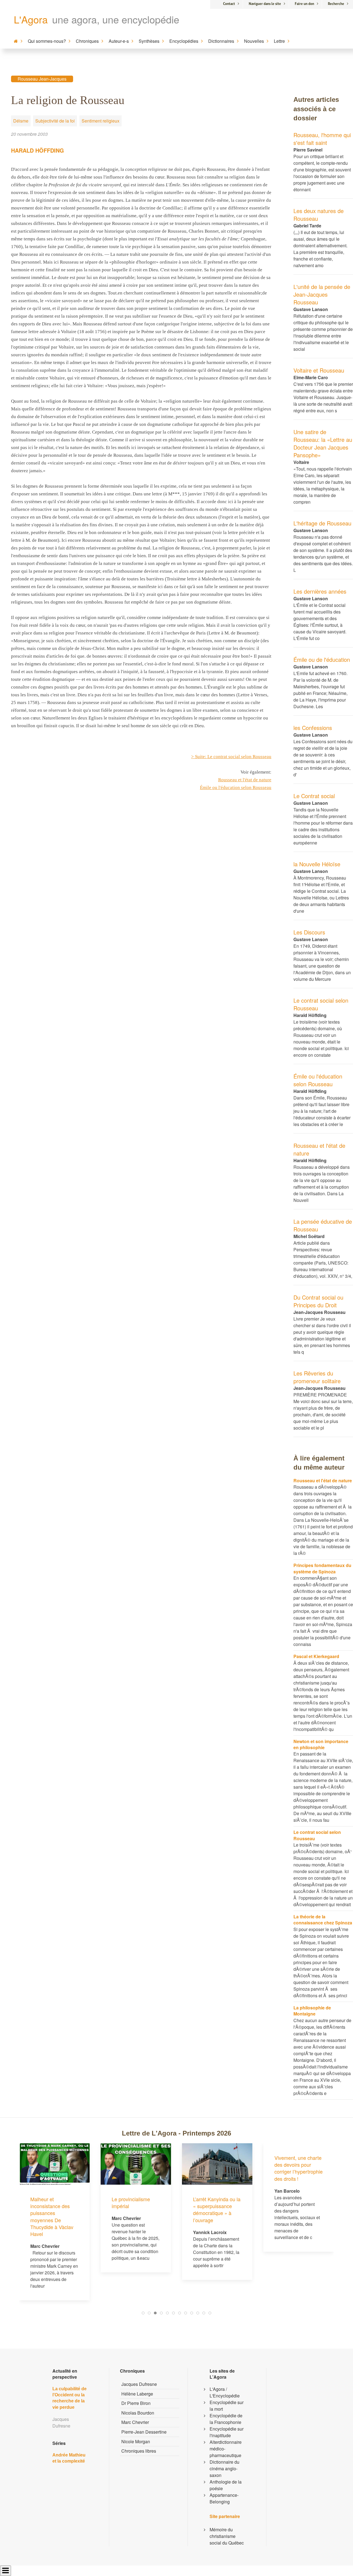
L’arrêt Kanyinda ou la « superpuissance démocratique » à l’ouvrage (217, 2209)
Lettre (279, 41)
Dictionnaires (221, 41)
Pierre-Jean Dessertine (144, 2432)
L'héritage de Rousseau (322, 523)
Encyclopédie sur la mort (227, 2406)
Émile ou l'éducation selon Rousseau (318, 1080)
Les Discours (309, 932)
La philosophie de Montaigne (312, 2011)
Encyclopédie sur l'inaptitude (227, 2432)
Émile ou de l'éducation (322, 659)
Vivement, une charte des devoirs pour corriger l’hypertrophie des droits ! (299, 2168)
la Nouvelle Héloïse (317, 864)
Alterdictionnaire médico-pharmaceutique (226, 2449)
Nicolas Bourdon (138, 2413)
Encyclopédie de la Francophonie (226, 2419)
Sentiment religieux (101, 121)
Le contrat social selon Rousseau (321, 1004)
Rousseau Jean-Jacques (42, 79)
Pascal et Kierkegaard (316, 1656)
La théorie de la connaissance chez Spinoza (323, 1920)
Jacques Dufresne (139, 2384)
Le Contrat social (314, 796)
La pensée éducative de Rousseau (323, 1225)
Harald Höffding (38, 150)
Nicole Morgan (136, 2441)
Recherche (336, 4)
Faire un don (304, 4)
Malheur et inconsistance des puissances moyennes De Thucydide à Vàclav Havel (52, 2216)
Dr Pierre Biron (136, 2403)
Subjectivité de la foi (55, 121)
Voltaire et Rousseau (319, 370)
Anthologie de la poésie (226, 2485)
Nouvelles (254, 41)
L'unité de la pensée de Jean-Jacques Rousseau (322, 294)
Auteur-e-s (119, 41)
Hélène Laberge (137, 2394)
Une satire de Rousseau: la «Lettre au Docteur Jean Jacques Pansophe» (323, 443)
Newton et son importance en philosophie (321, 1744)
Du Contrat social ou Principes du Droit (318, 1301)
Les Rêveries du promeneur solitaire (317, 1377)
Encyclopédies (184, 41)
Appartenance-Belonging (224, 2498)
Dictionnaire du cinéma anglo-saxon (224, 2469)
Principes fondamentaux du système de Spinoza (322, 1568)
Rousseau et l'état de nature (319, 1149)
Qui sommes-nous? (47, 41)
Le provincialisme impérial (131, 2202)
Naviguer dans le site (265, 4)
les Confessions (313, 728)
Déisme (21, 121)
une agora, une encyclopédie (116, 19)
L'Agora (31, 19)
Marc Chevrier (135, 2422)
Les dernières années (320, 591)
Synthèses (149, 41)
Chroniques (87, 41)
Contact (229, 4)
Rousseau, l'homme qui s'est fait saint (322, 139)
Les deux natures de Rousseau (319, 215)
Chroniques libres (139, 2451)
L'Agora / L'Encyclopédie (225, 2392)
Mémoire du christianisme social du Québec (227, 2536)
